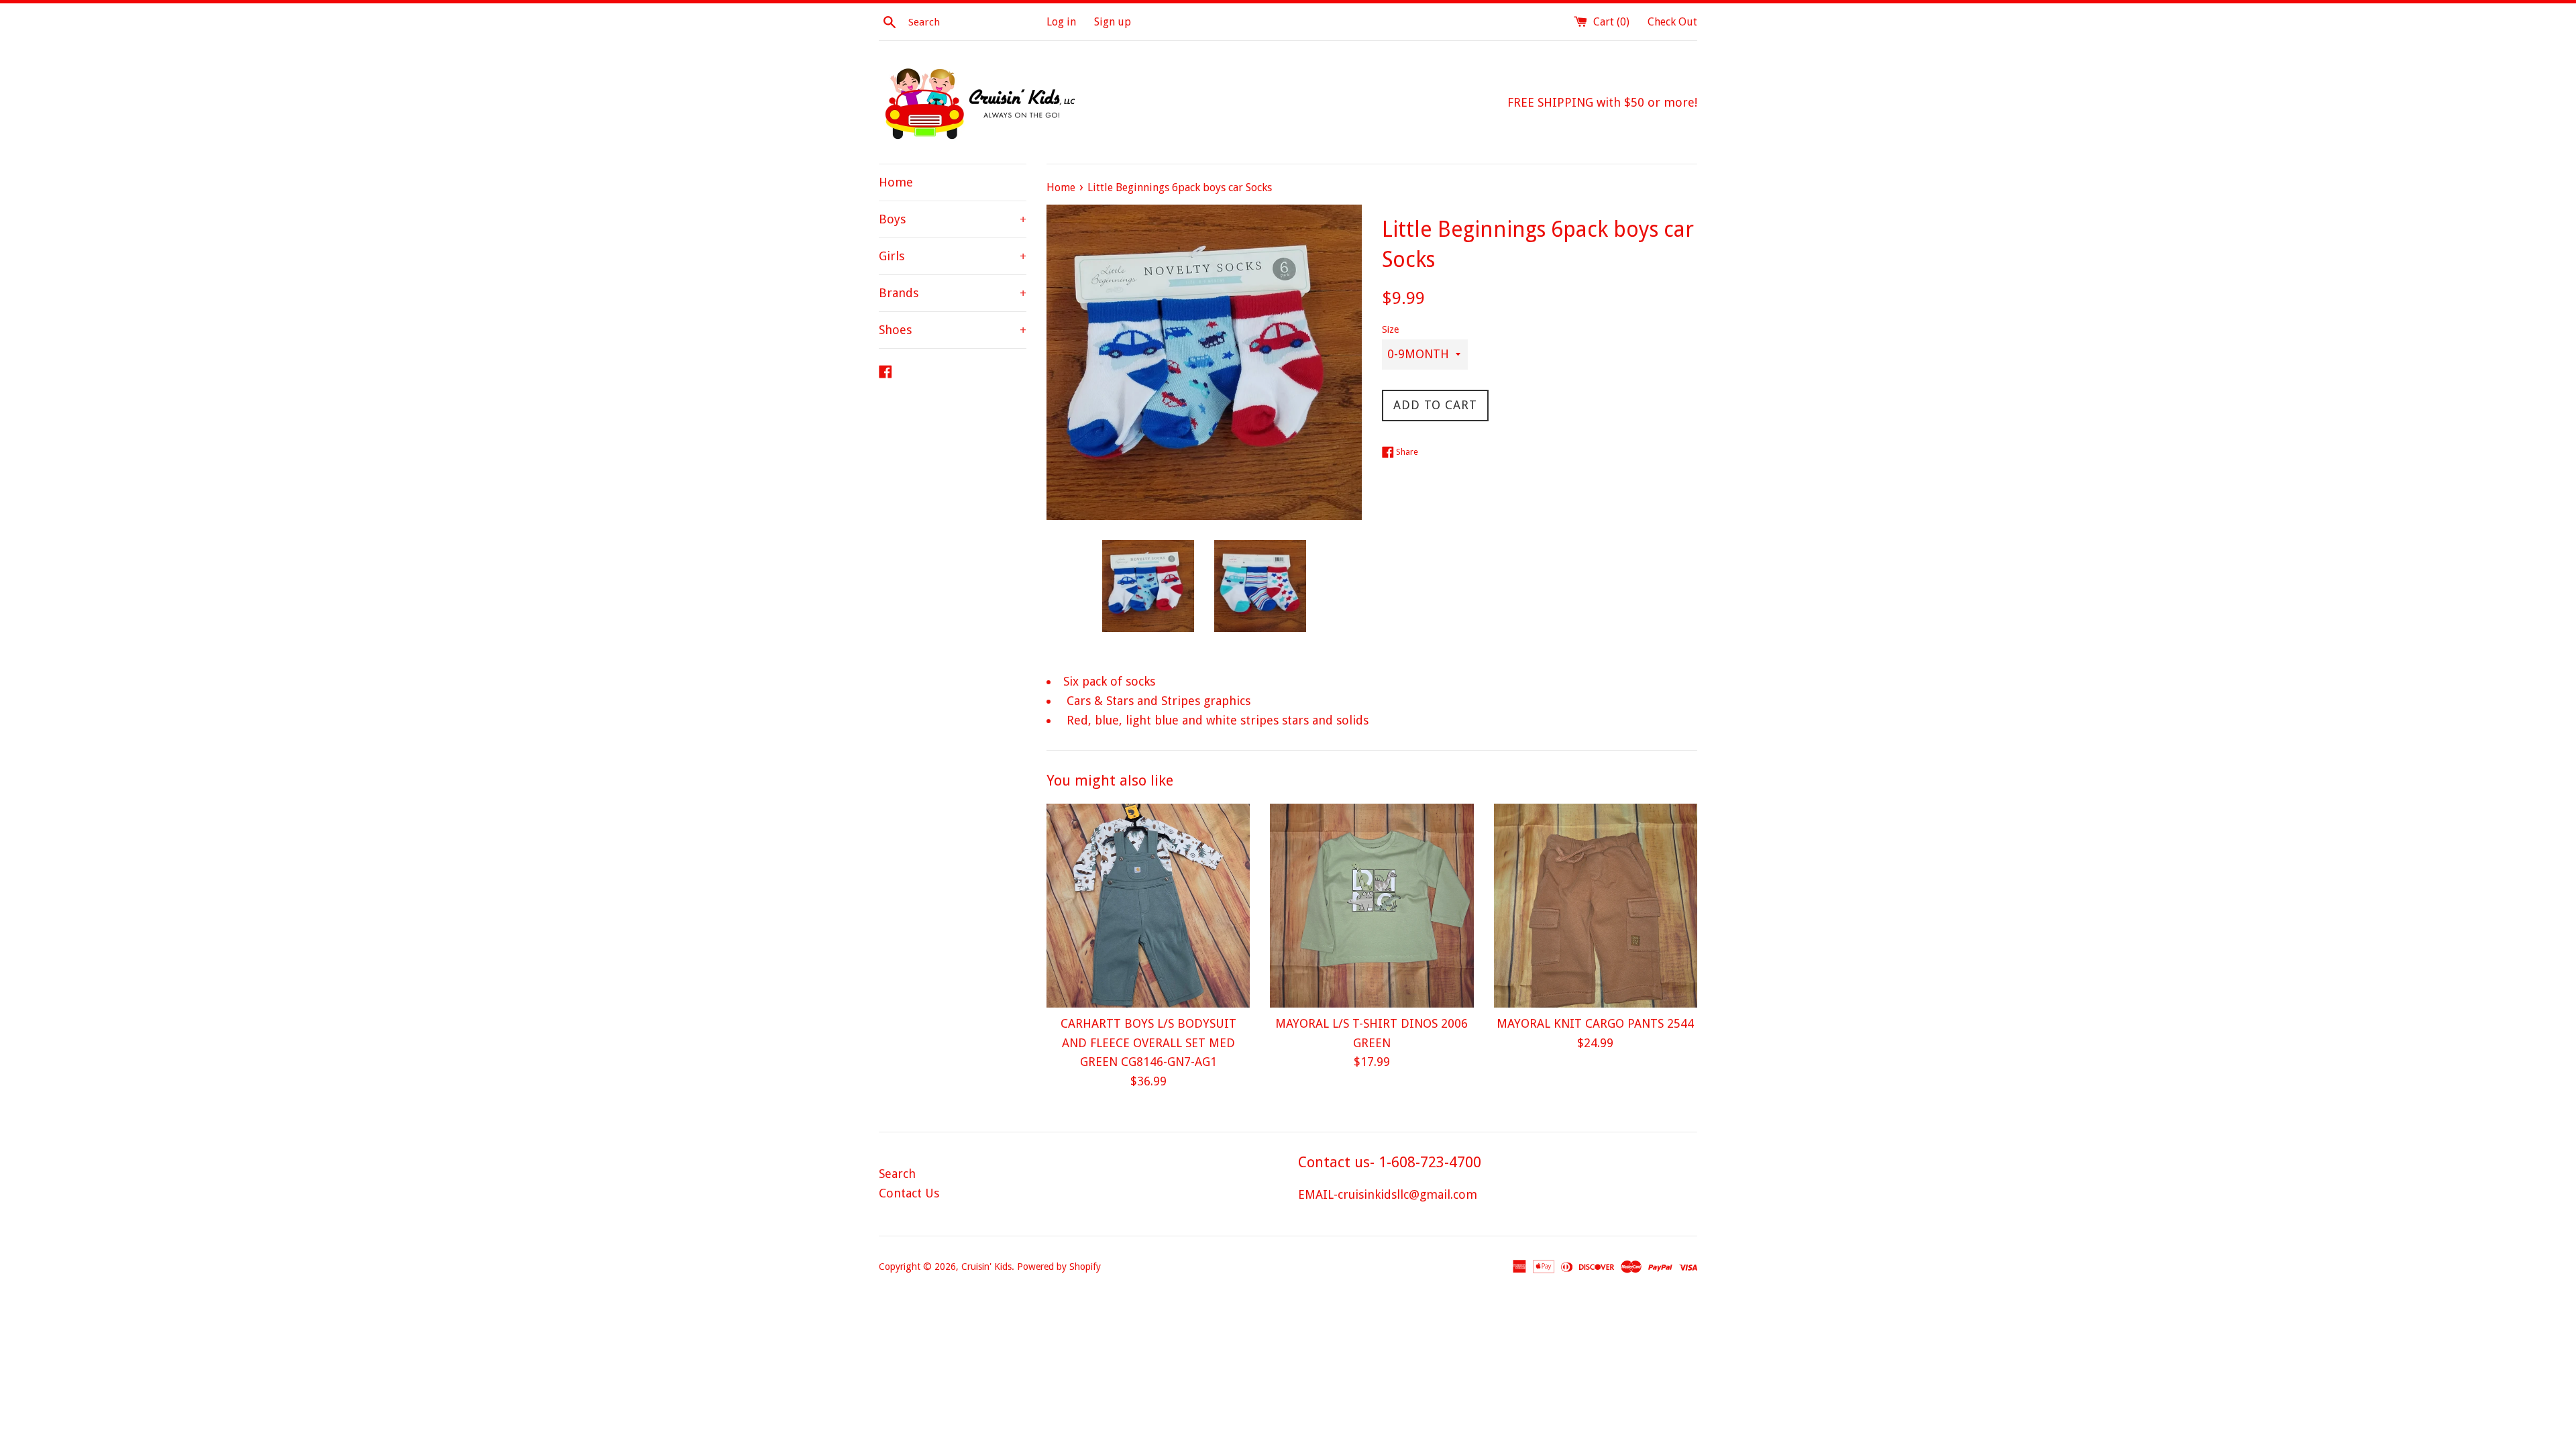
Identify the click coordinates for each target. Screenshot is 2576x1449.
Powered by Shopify (1059, 1267)
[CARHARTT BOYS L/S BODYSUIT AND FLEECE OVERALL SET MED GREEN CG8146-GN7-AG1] (1148, 905)
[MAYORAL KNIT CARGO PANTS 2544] (1596, 905)
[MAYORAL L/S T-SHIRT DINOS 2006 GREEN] (1372, 905)
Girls (953, 256)
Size (1390, 329)
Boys (953, 219)
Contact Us (909, 1193)
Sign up (1113, 22)
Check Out (1672, 22)
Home (896, 182)
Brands (953, 293)
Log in (1061, 22)
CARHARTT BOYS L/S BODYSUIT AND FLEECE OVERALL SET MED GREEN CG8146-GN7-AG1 (1148, 1043)
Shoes (953, 330)
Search (897, 1174)
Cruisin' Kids (986, 1267)
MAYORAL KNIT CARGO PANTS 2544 (1595, 1023)
